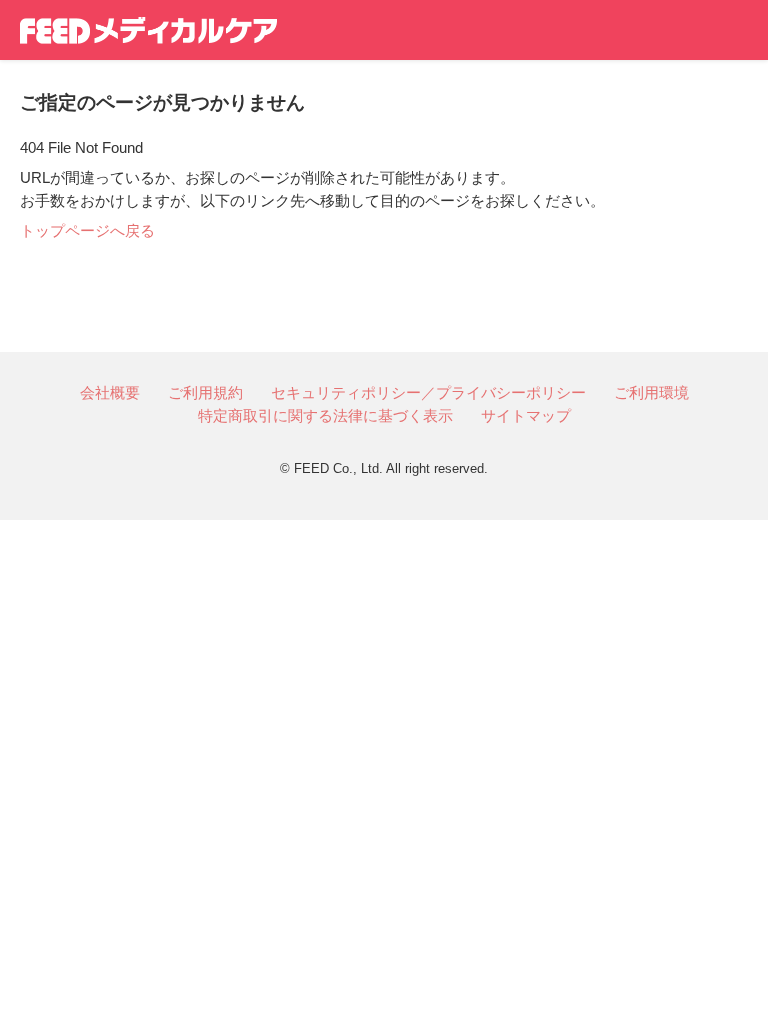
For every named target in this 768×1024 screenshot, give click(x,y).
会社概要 (110, 392)
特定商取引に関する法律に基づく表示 (325, 415)
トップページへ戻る (87, 230)
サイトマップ (526, 415)
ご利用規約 (205, 392)
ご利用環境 (651, 392)
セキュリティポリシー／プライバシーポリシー (428, 392)
